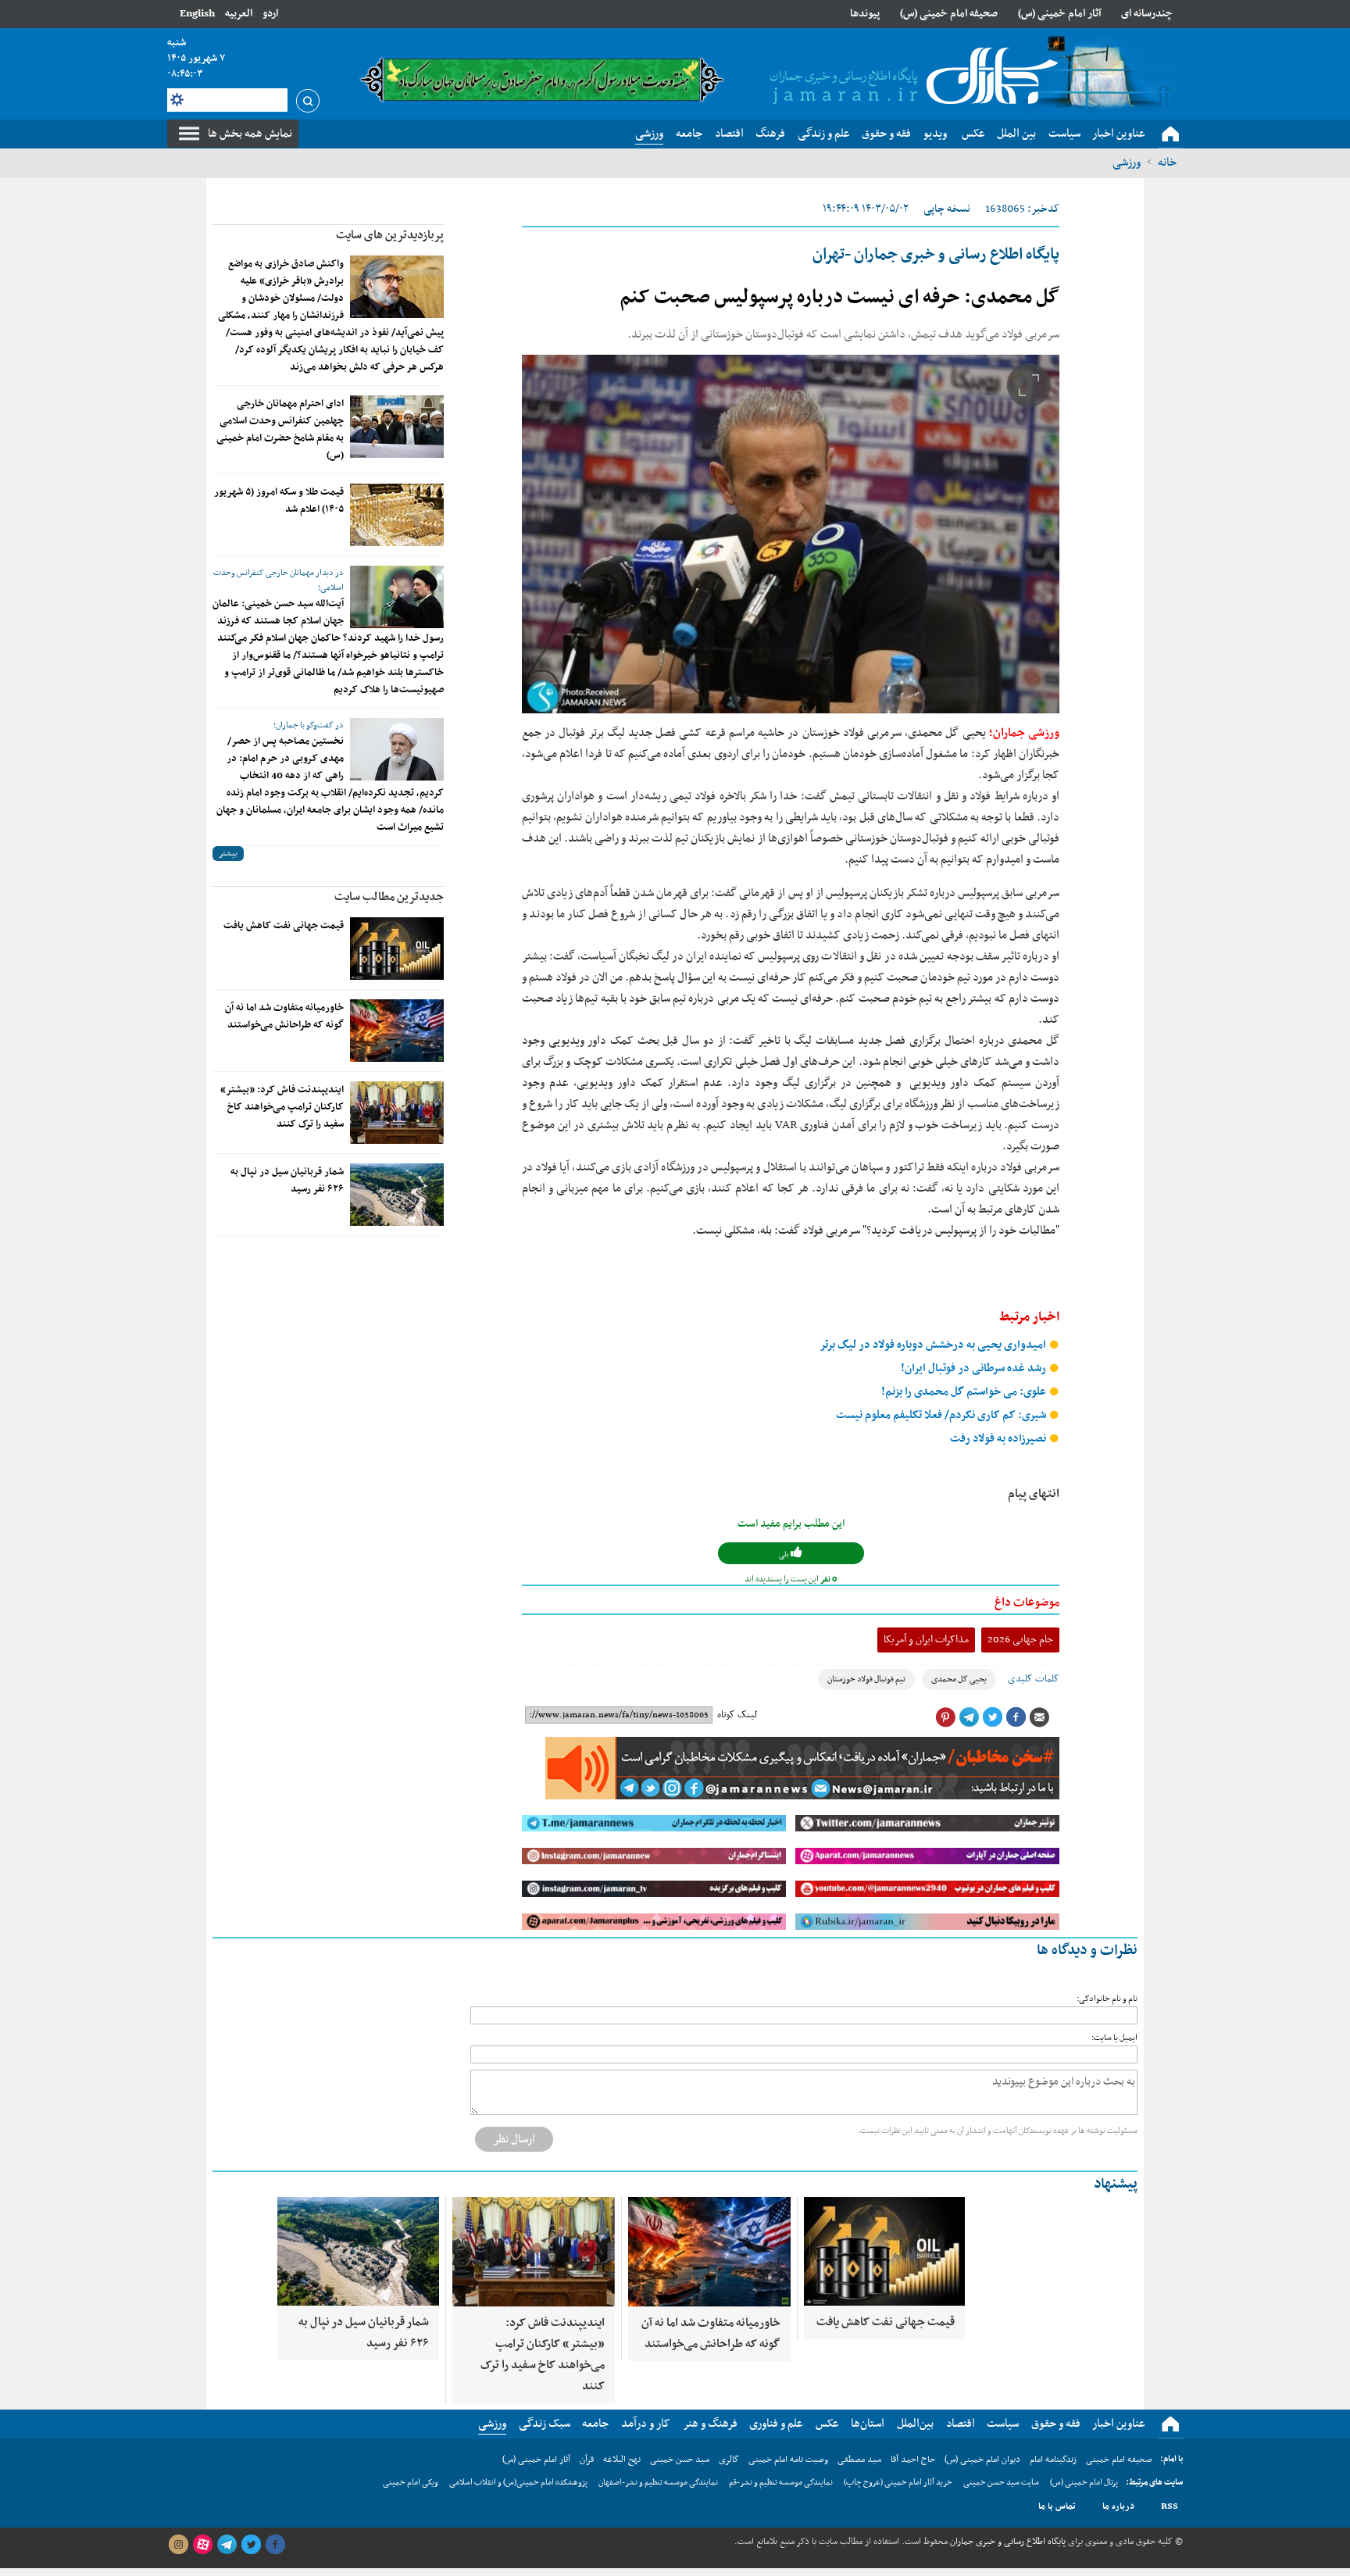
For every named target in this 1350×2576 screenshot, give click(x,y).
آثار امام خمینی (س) (1060, 14)
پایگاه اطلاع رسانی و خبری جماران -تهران (936, 255)
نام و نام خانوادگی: (1107, 1999)
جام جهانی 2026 (1020, 1640)
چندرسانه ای (1147, 14)
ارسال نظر (514, 2139)
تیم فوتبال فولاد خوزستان (866, 1679)
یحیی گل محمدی (959, 1679)
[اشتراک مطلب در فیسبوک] (1016, 1717)
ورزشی (1127, 163)
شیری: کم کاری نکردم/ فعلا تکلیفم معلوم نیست (942, 1415)
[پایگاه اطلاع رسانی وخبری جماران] (911, 77)
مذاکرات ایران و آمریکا (926, 1640)
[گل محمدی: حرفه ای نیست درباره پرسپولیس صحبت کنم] (791, 534)
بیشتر (228, 854)
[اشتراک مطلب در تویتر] (992, 1717)
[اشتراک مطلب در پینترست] (945, 1717)
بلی (785, 1554)
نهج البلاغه (622, 2460)
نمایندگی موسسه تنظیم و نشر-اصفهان (658, 2483)
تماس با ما (1057, 2506)
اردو (270, 14)
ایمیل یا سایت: (1114, 2038)
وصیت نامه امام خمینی (788, 2460)
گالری (729, 2460)
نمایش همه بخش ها (250, 134)
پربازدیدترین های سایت (390, 235)
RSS (1170, 2506)
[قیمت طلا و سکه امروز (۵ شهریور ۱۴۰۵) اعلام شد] (397, 515)
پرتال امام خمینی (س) (1084, 2483)
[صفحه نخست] (1170, 134)
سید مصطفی (859, 2460)
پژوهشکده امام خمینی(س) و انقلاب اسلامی (518, 2483)
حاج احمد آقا (913, 2460)
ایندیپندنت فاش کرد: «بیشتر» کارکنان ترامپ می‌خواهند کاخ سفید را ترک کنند (282, 1107)
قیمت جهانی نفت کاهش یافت (284, 926)
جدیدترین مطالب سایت (389, 897)
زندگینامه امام (1053, 2460)
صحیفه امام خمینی (1119, 2460)
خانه (1167, 163)
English (197, 14)
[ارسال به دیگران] (1039, 1717)
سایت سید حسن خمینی (1001, 2483)
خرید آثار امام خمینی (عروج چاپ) (898, 2483)
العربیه (239, 14)
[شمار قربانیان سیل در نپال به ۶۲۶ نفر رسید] (397, 1195)
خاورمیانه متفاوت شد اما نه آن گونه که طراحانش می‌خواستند (284, 1016)
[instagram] (178, 2545)
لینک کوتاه (737, 1715)
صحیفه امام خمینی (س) (949, 14)
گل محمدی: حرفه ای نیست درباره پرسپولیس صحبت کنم (839, 298)
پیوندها (865, 14)
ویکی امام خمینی (411, 2483)
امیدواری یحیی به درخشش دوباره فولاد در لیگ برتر (934, 1345)
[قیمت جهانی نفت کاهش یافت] (397, 949)
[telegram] (227, 2545)
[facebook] (275, 2545)
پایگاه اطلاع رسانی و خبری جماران (1007, 2542)
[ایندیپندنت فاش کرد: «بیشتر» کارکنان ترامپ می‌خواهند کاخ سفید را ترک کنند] (397, 1113)
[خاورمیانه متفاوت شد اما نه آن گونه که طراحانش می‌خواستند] (397, 1031)
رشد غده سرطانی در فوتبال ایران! (975, 1368)
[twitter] (251, 2545)
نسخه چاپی (947, 209)
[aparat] (202, 2545)
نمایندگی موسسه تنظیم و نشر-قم (781, 2483)
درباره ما (1118, 2506)
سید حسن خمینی (680, 2460)
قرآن (587, 2460)
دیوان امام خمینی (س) (982, 2460)
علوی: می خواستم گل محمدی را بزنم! (965, 1392)
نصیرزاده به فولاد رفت (999, 1439)
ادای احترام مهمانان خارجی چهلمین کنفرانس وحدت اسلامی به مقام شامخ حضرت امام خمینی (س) (280, 430)
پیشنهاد (1116, 2184)
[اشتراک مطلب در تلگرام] (969, 1717)
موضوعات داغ (1027, 1602)
